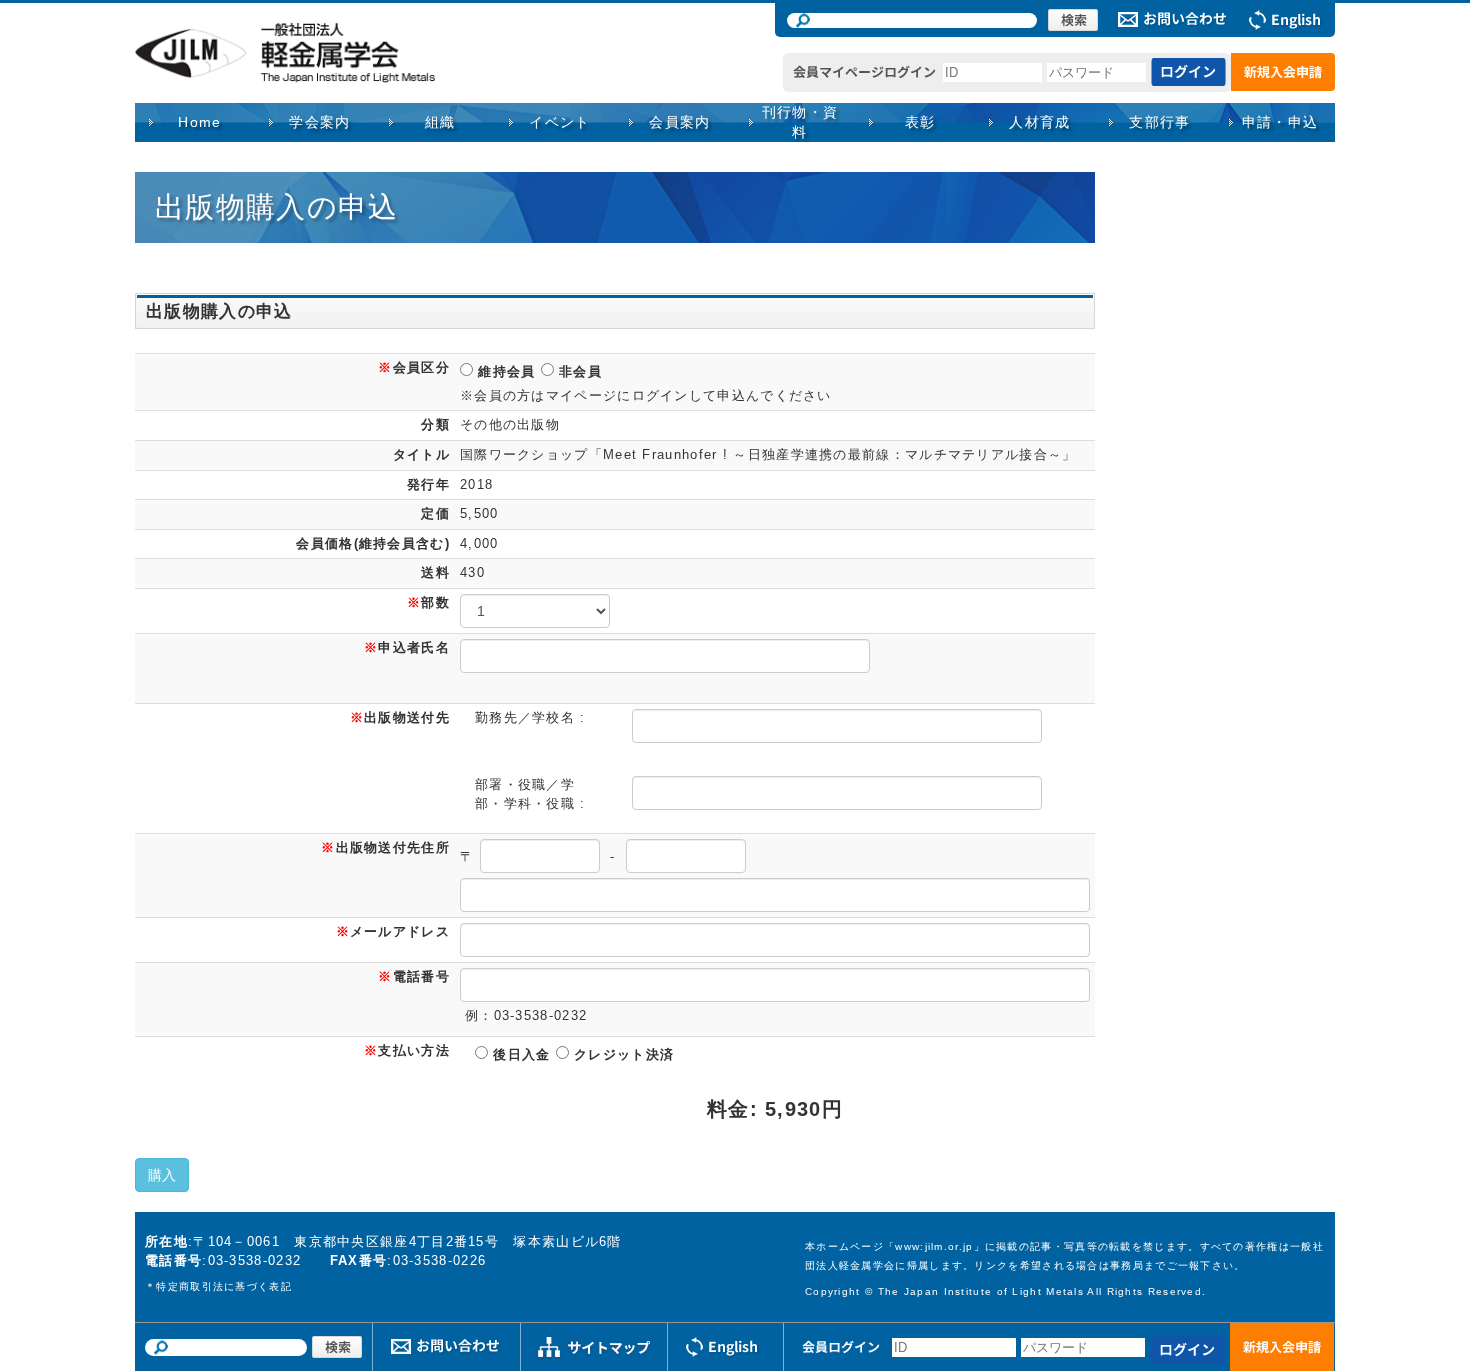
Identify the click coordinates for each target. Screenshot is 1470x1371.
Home (200, 122)
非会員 (578, 371)
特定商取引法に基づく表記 (224, 1286)
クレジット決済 (621, 1054)
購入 (162, 1175)
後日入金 (519, 1054)
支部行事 (1160, 122)
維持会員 (504, 371)
